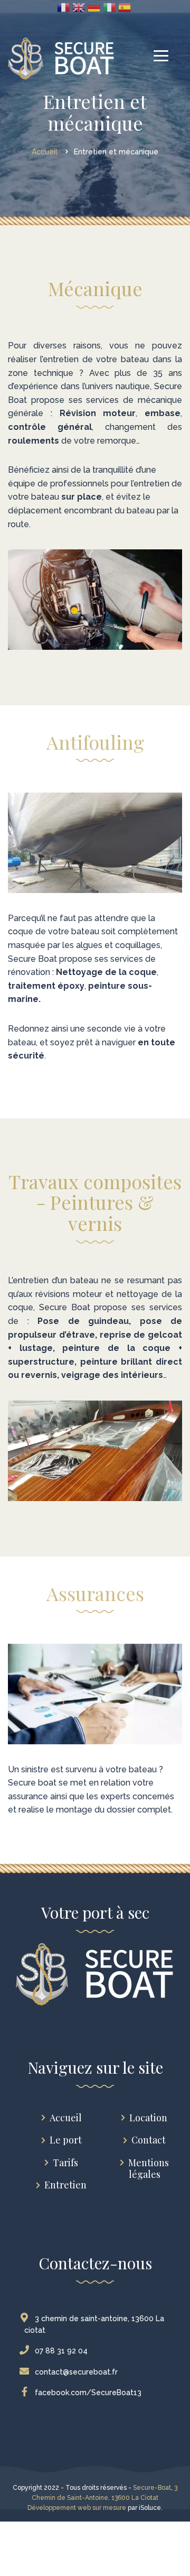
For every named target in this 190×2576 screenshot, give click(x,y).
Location (148, 2118)
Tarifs (65, 2163)
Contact (149, 2140)
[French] (63, 7)
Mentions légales (149, 2169)
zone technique (41, 373)
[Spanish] (125, 7)
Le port (66, 2140)
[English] (79, 7)
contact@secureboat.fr (76, 2372)
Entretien (65, 2185)
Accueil (66, 2118)
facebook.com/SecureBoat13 (88, 2393)
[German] (94, 7)
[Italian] (109, 7)
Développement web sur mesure (77, 2508)
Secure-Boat (152, 2488)
